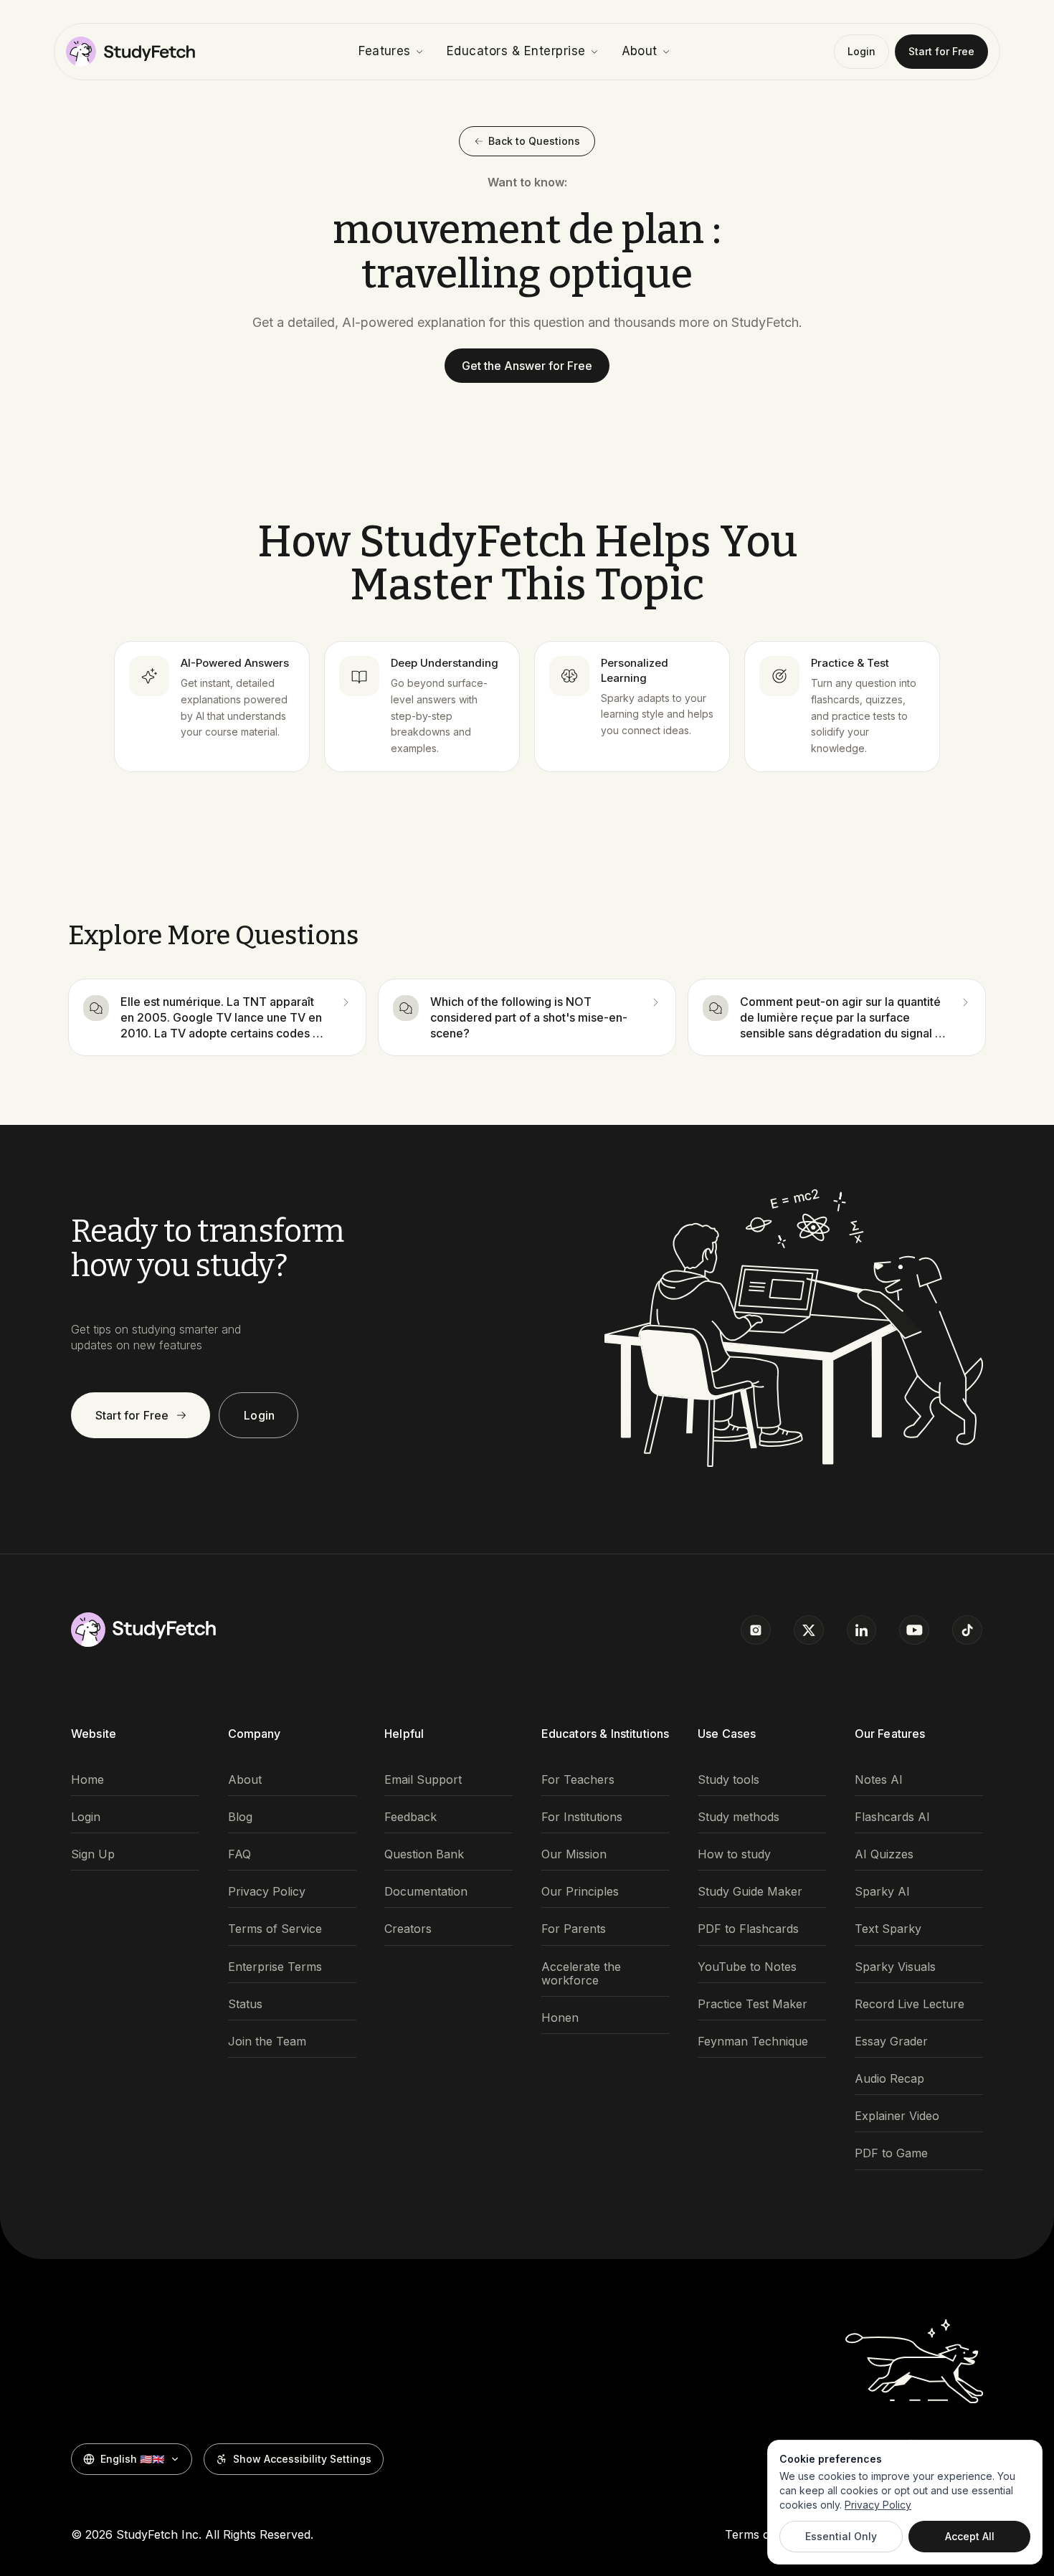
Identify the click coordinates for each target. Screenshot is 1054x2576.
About (640, 51)
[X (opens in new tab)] (809, 1630)
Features (385, 51)
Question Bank (424, 1854)
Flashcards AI (892, 1817)
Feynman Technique (753, 2042)
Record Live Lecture (910, 2004)
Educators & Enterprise (516, 51)
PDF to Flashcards (748, 1929)
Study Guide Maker (750, 1892)
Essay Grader (891, 2042)
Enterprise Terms (275, 1967)
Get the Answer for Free (527, 366)
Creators (408, 1929)
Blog (240, 1817)
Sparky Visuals (895, 1967)
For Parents (574, 1929)
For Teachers (578, 1780)
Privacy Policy (267, 1892)
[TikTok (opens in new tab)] (967, 1630)
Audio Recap (889, 2079)
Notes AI (879, 1780)
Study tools (728, 1780)
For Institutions (582, 1817)
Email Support (423, 1780)
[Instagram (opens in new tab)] (756, 1630)
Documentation (426, 1892)
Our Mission (574, 1854)
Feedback (410, 1817)
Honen (560, 2018)
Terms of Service (275, 1929)
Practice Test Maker (752, 2004)
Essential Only (841, 2536)
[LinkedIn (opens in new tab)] (862, 1630)
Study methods (739, 1817)
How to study (734, 1854)
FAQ (239, 1854)
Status (245, 2004)
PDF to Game (891, 2153)
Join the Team (267, 2042)
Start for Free (941, 51)
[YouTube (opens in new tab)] (914, 1630)
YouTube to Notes (747, 1967)
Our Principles (580, 1892)
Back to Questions (534, 141)
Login (861, 51)
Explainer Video (897, 2116)
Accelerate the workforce (581, 1974)
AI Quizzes (884, 1854)
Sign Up (93, 1854)
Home (87, 1780)
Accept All (970, 2536)
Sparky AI (882, 1892)
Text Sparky (888, 1929)
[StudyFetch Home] (130, 52)
